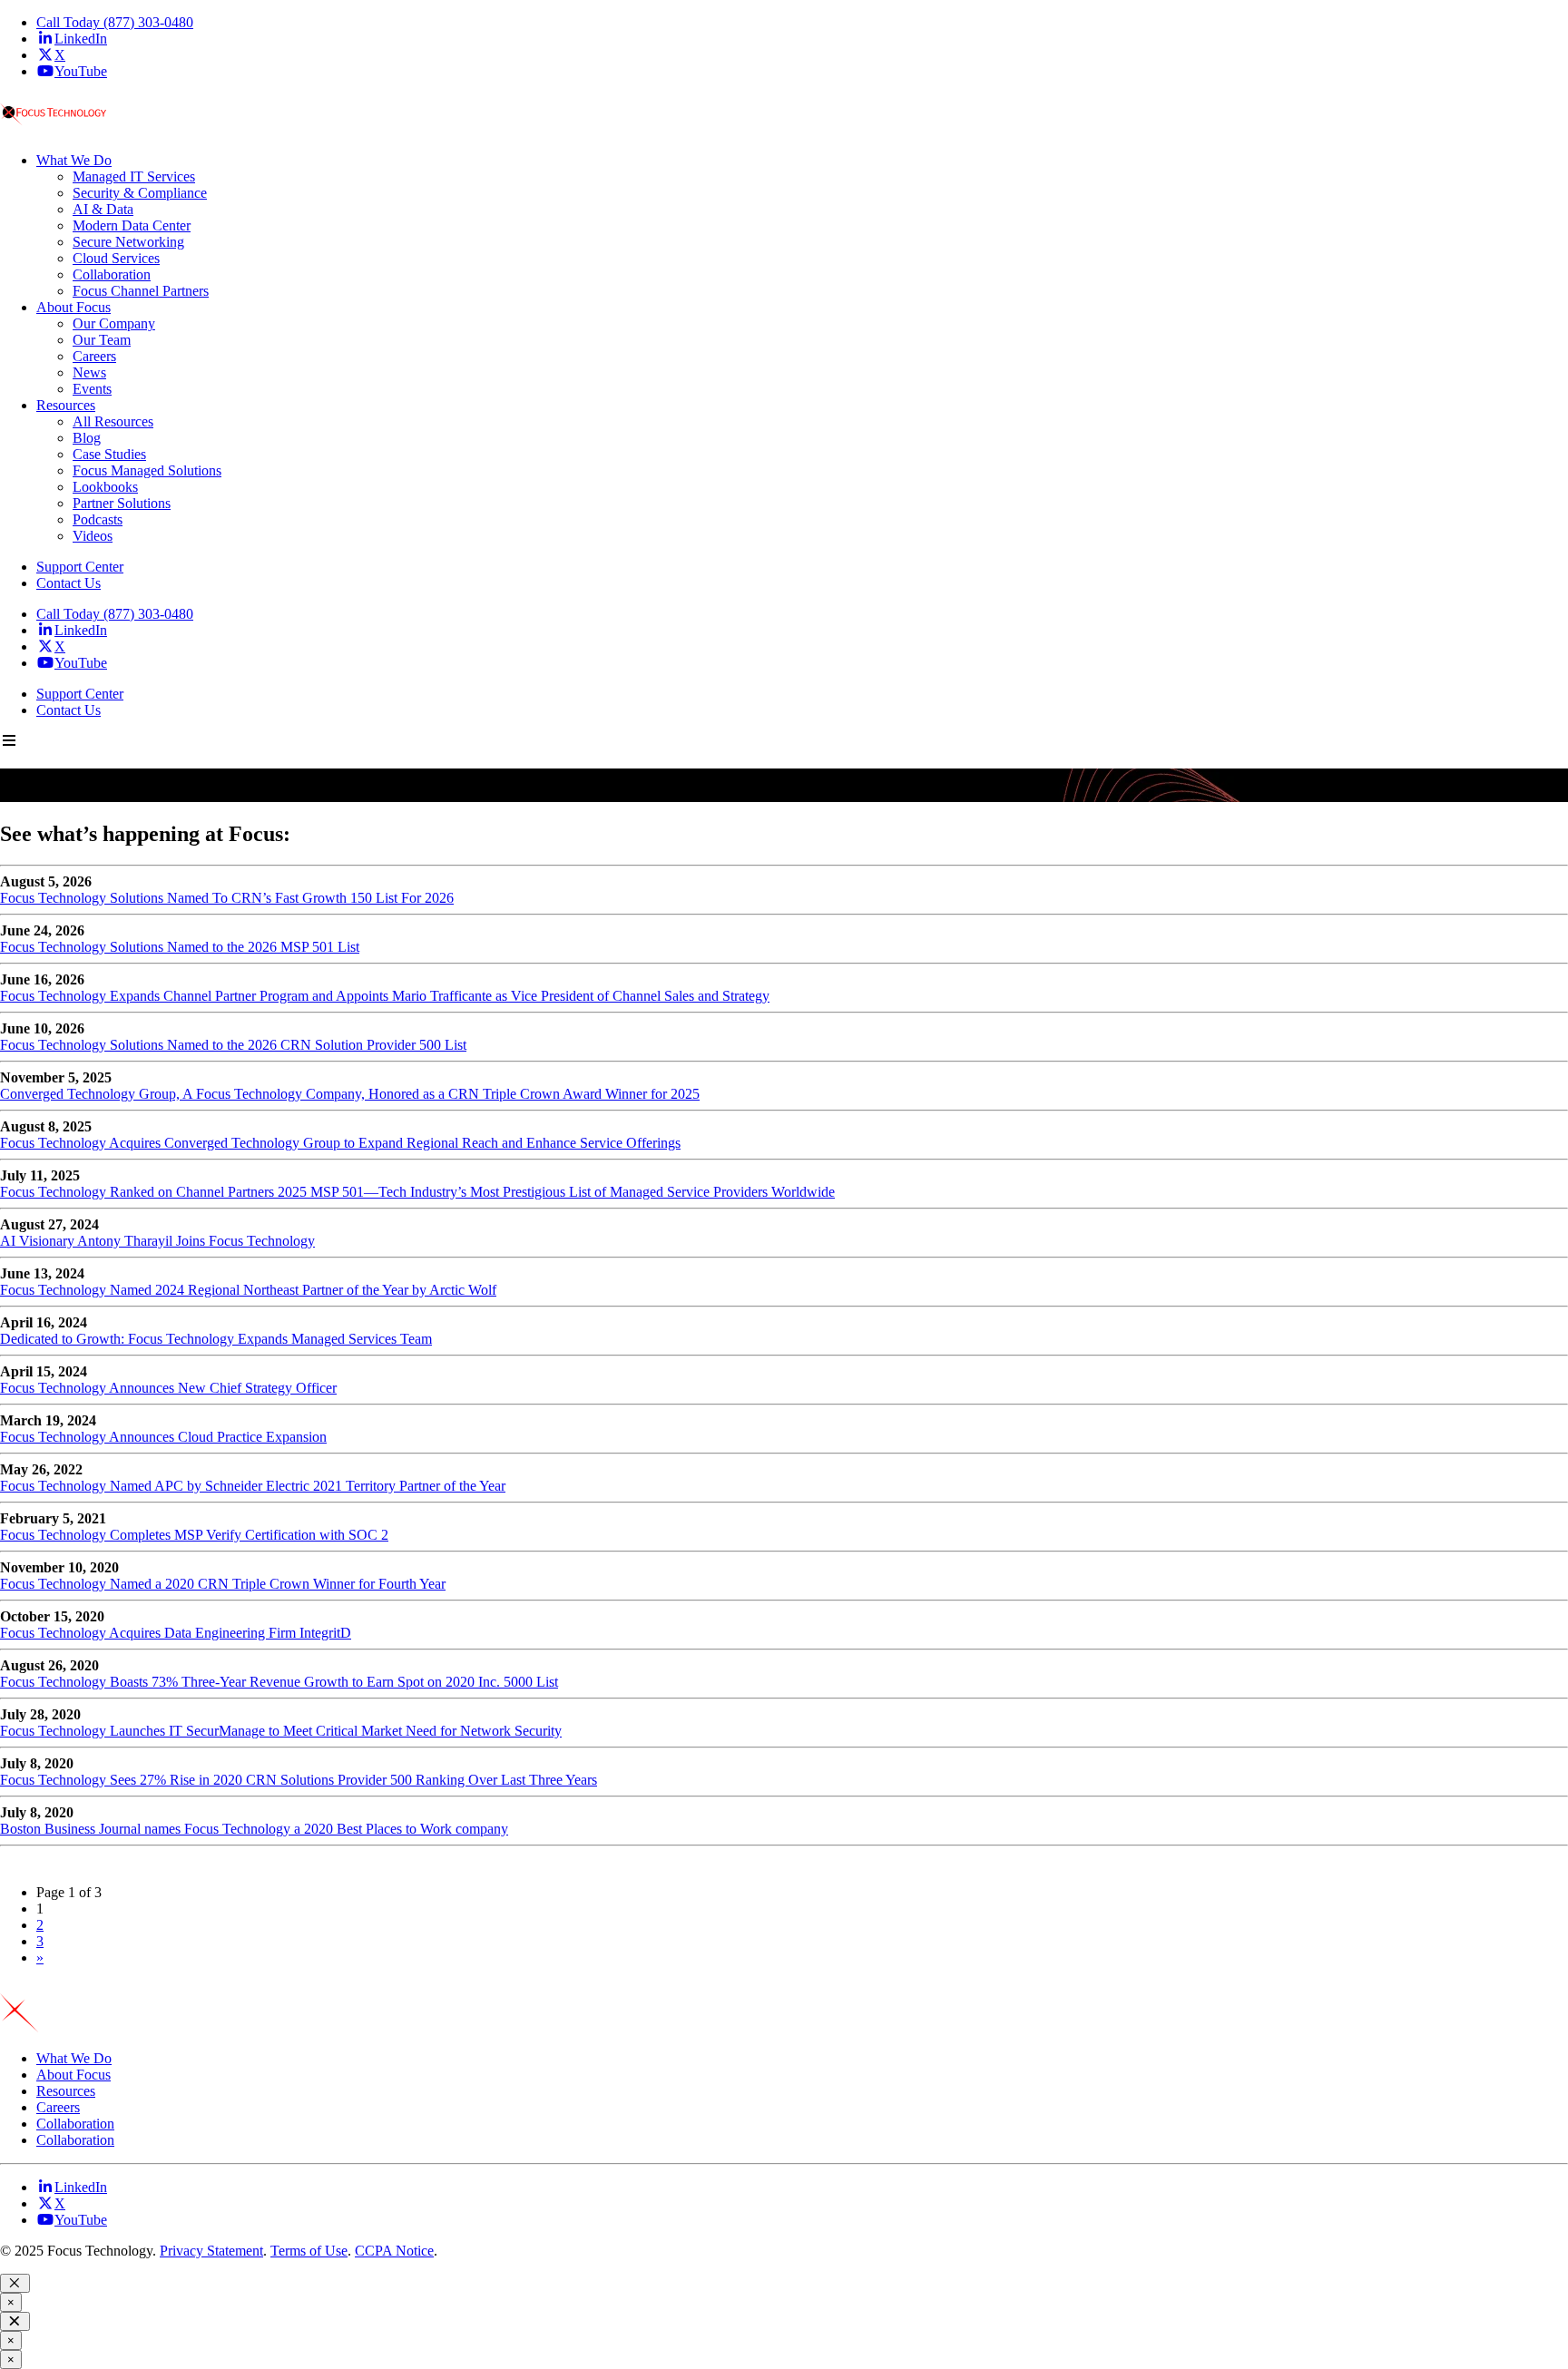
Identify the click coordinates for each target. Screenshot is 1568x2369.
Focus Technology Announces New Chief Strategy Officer (168, 1388)
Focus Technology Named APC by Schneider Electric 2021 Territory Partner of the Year (253, 1486)
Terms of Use (309, 2251)
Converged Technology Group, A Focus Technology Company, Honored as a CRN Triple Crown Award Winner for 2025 (350, 1094)
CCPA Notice (394, 2251)
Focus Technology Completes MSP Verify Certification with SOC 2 (194, 1535)
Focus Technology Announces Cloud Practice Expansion (163, 1437)
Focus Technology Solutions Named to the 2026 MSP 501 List (180, 947)
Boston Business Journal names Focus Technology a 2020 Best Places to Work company (254, 1829)
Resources (66, 2091)
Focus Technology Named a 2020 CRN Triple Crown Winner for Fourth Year (223, 1584)
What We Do (74, 2058)
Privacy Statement (211, 2251)
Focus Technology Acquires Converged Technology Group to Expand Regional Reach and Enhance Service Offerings (340, 1143)
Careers (58, 2107)
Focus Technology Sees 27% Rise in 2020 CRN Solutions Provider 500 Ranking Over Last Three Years (299, 1780)
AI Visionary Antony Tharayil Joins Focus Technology (157, 1241)
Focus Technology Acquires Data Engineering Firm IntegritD (176, 1633)
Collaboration (75, 2124)
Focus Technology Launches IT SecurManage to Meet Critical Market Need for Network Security (281, 1731)
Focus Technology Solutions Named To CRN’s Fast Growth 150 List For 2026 (227, 898)
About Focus (73, 2075)
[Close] (15, 2283)
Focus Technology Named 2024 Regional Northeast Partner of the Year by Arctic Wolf (248, 1290)
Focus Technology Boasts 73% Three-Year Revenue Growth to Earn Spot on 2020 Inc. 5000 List (279, 1682)
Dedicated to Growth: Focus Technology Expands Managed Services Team (216, 1339)
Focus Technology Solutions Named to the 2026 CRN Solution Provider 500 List (233, 1045)
